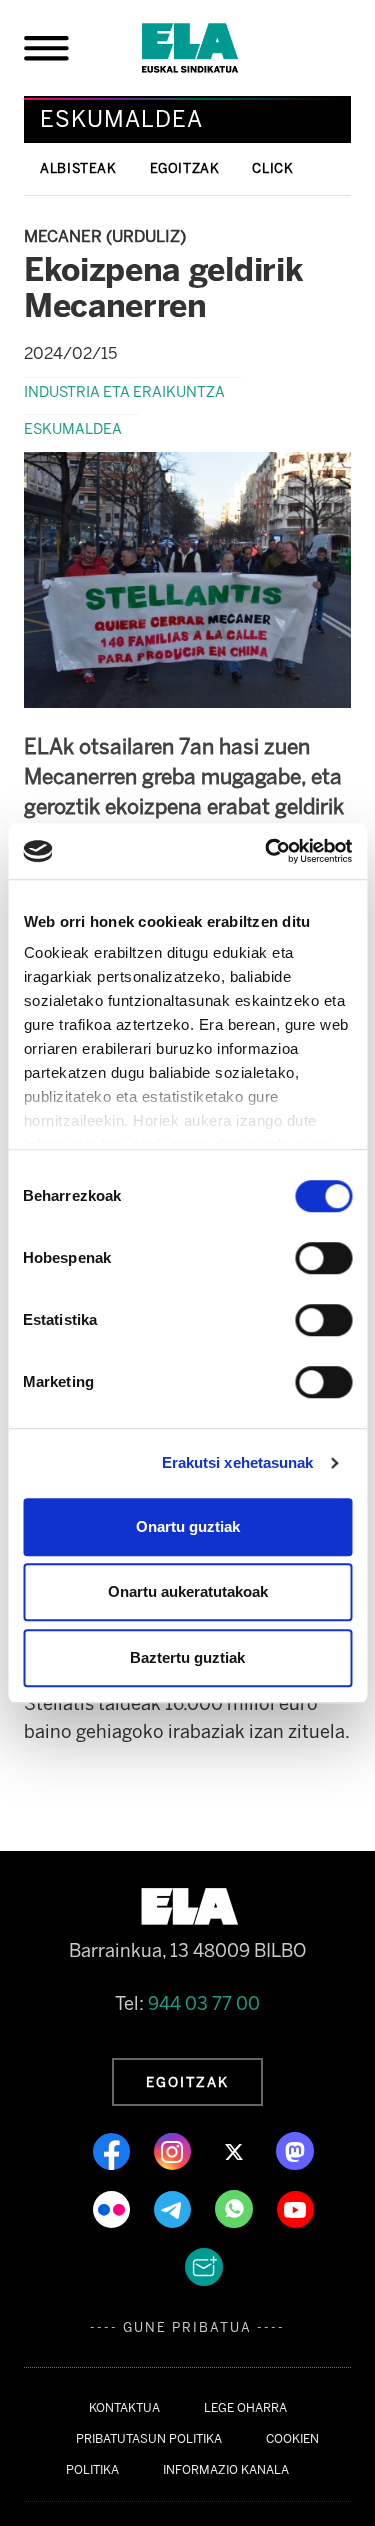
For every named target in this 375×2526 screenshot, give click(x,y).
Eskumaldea (73, 429)
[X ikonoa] (235, 2150)
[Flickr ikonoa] (113, 2208)
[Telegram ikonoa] (174, 2208)
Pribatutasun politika (149, 2439)
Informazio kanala (226, 2470)
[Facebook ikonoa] (113, 2150)
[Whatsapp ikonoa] (236, 2208)
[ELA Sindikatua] (214, 48)
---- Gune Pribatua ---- (187, 2327)
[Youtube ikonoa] (295, 2208)
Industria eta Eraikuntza (124, 392)
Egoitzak (185, 168)
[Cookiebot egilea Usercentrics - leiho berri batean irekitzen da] (267, 851)
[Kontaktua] (204, 2266)
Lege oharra (245, 2408)
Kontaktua (124, 2408)
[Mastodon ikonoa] (295, 2150)
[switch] (323, 1258)
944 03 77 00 (204, 2004)
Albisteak (78, 168)
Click (272, 168)
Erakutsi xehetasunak (238, 1462)
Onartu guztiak (188, 1526)
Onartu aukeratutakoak (188, 1591)
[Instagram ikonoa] (174, 2150)
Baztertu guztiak (187, 1657)
